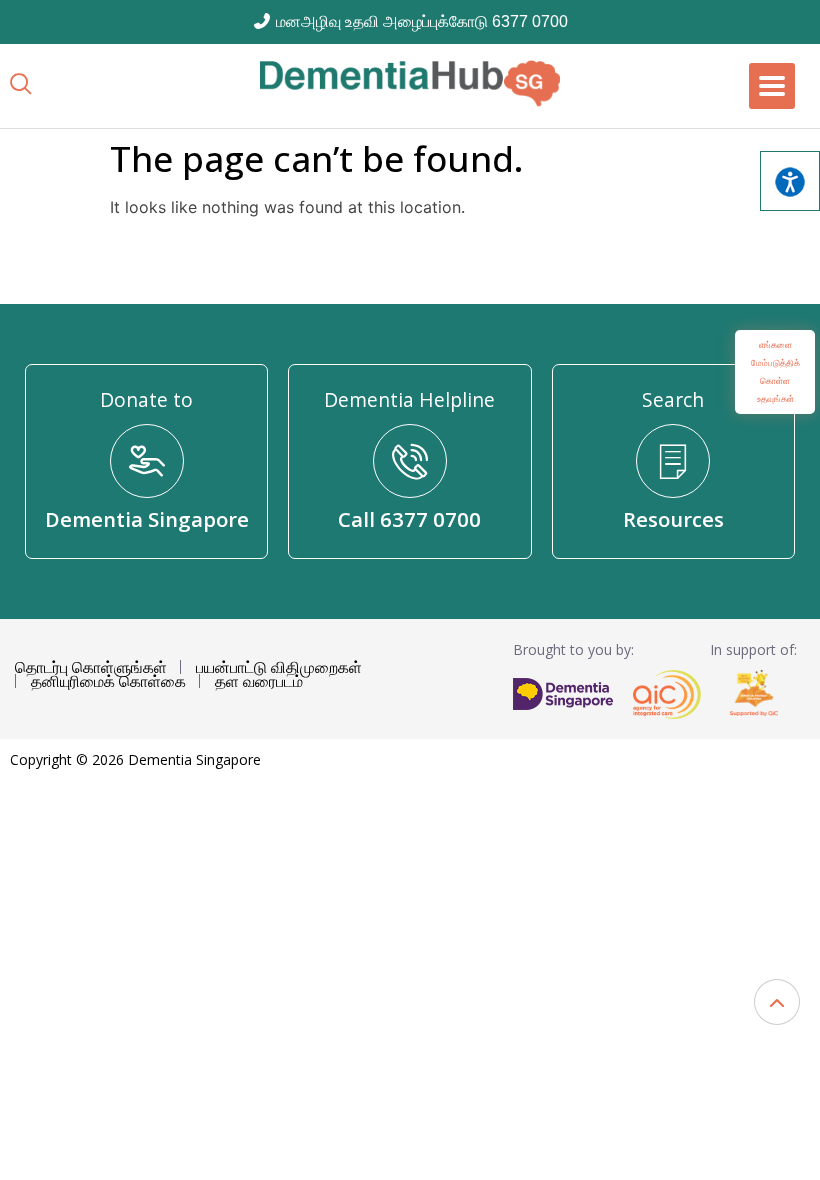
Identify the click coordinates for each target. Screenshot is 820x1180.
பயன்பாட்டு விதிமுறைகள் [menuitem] (279, 667)
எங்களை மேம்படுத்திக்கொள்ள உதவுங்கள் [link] (775, 371)
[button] (777, 1002)
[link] (410, 83)
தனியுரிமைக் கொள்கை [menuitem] (108, 681)
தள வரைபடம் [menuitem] (259, 681)
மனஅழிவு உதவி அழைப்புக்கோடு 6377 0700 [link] (420, 21)
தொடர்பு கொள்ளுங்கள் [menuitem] (91, 667)
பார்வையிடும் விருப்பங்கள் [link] (790, 181)
